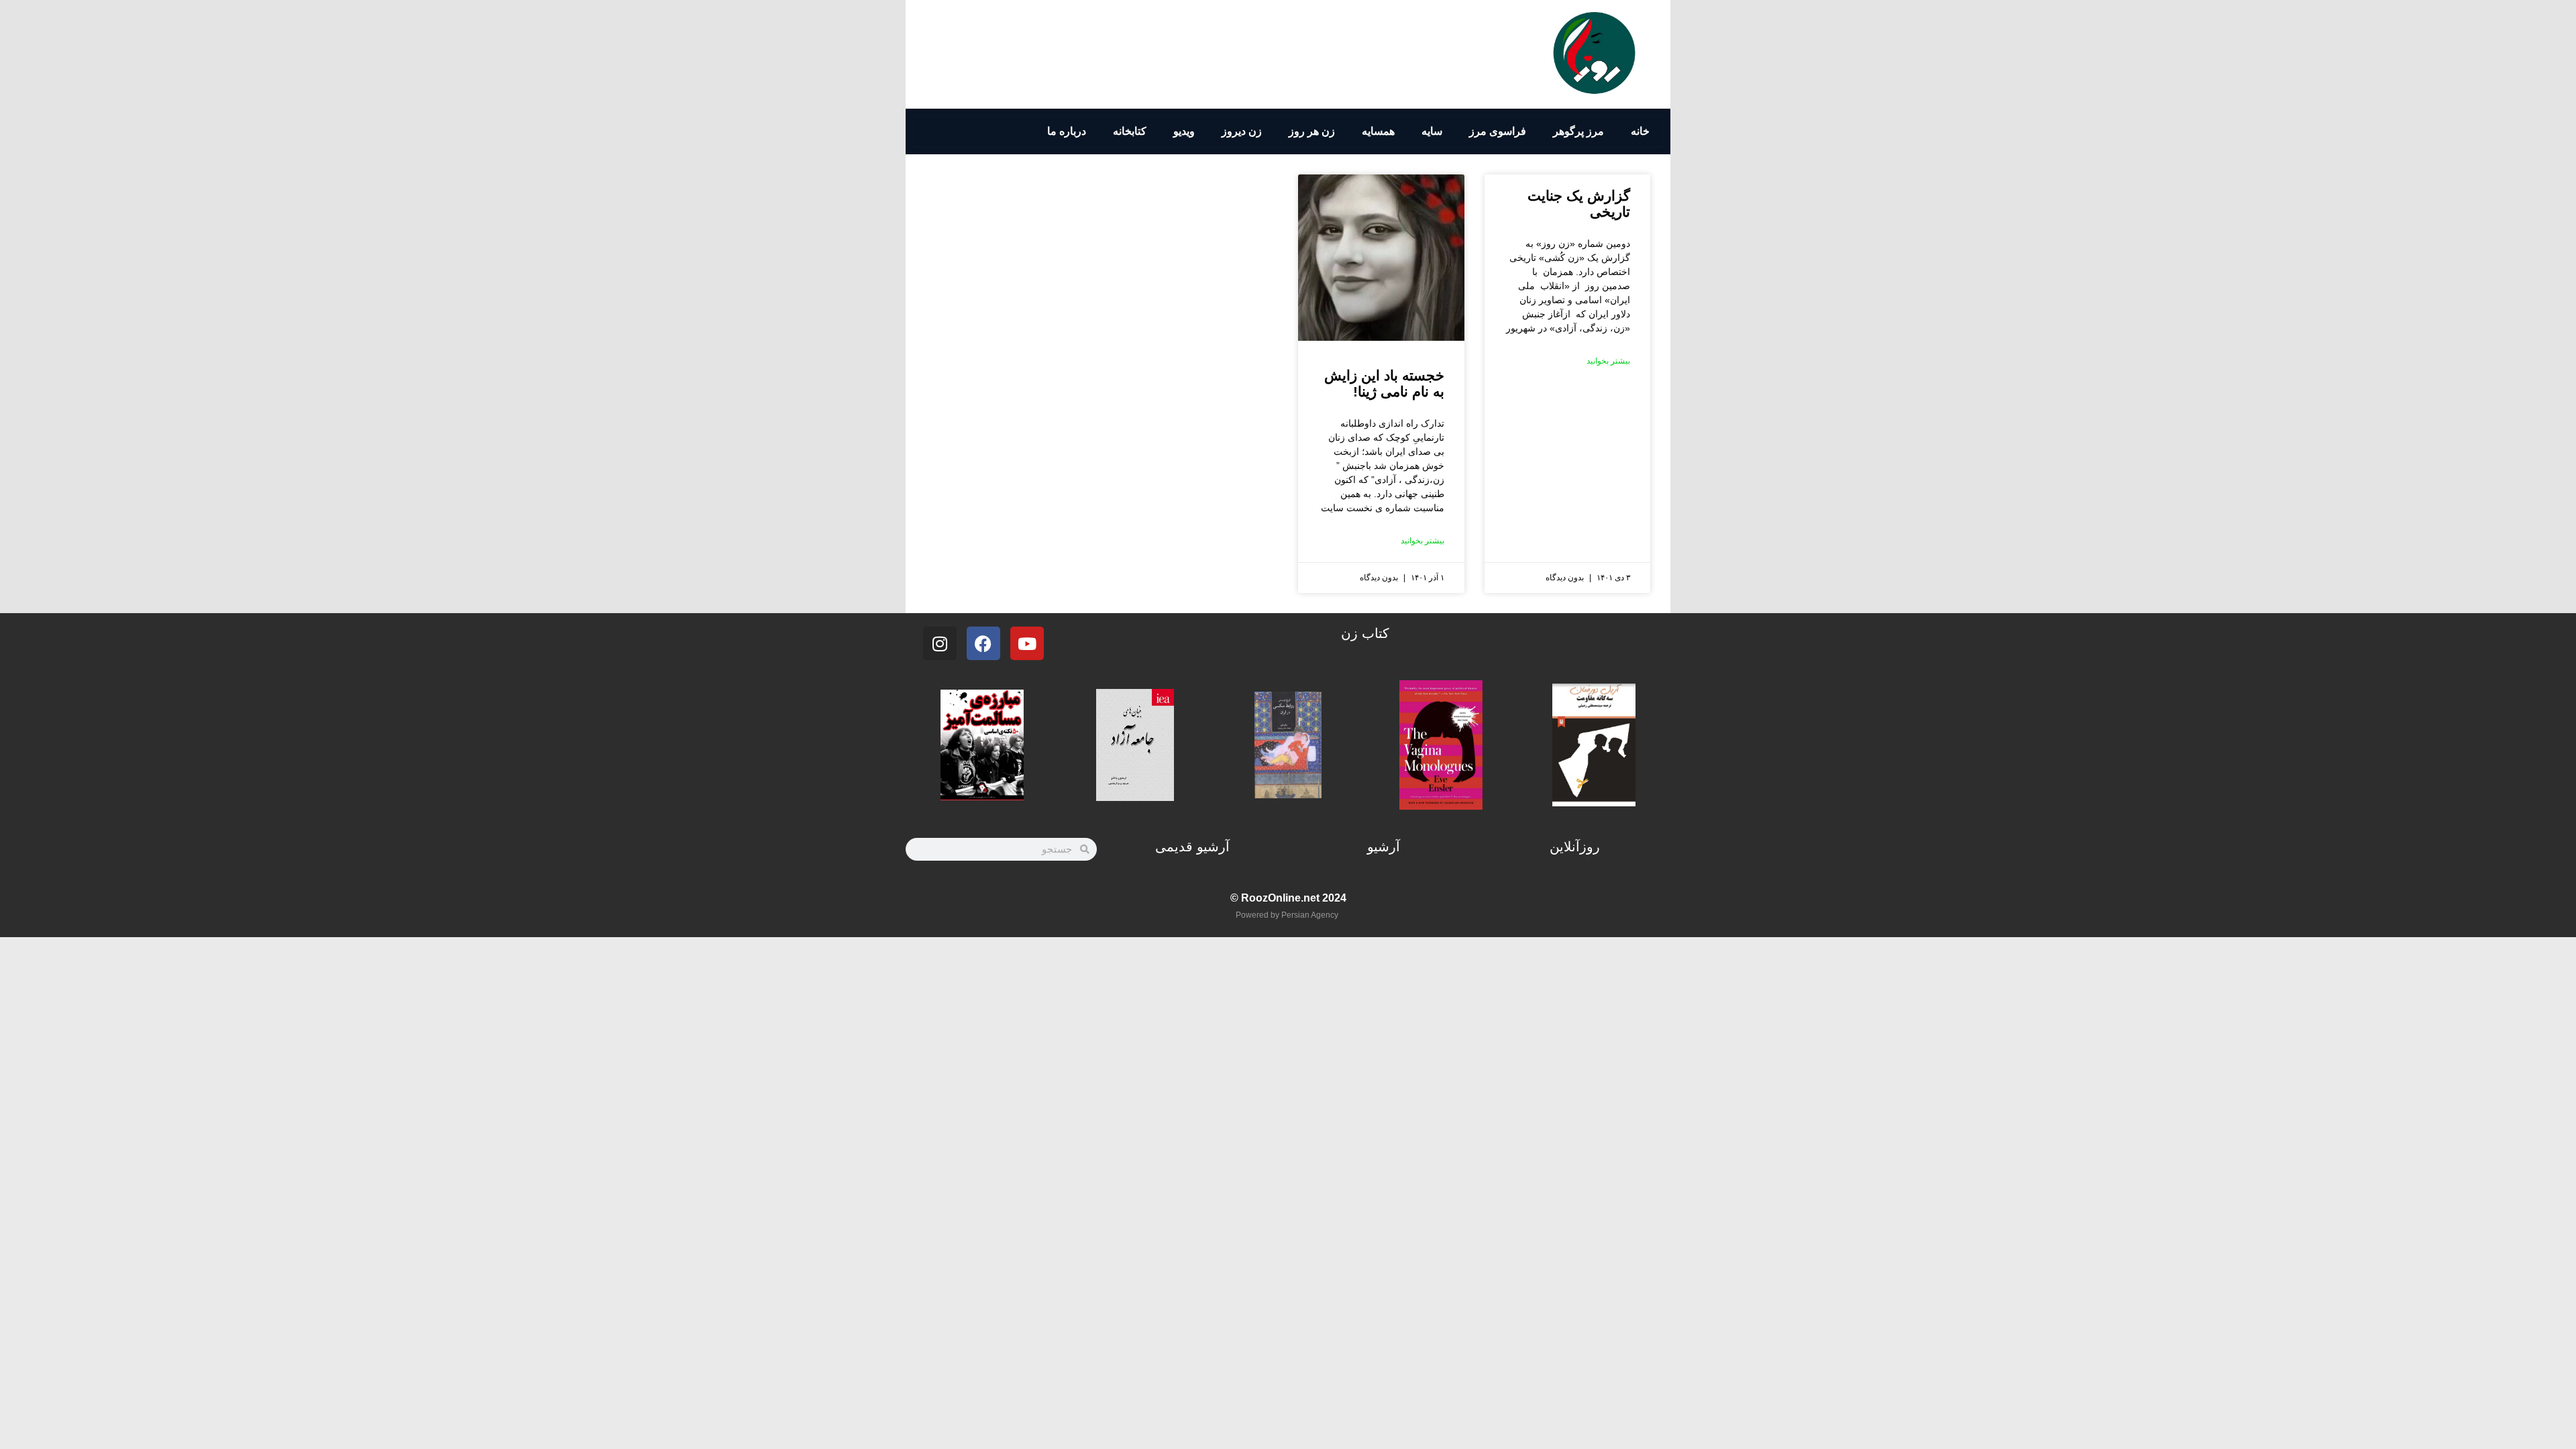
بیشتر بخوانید (1608, 361)
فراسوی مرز (1498, 131)
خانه (1640, 131)
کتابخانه (1130, 131)
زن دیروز (1242, 131)
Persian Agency (1310, 915)
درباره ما (1067, 131)
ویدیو (1184, 131)
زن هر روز (1312, 131)
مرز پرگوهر (1578, 131)
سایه (1432, 131)
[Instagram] (940, 643)
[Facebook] (983, 643)
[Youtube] (1027, 643)
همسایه (1378, 131)
